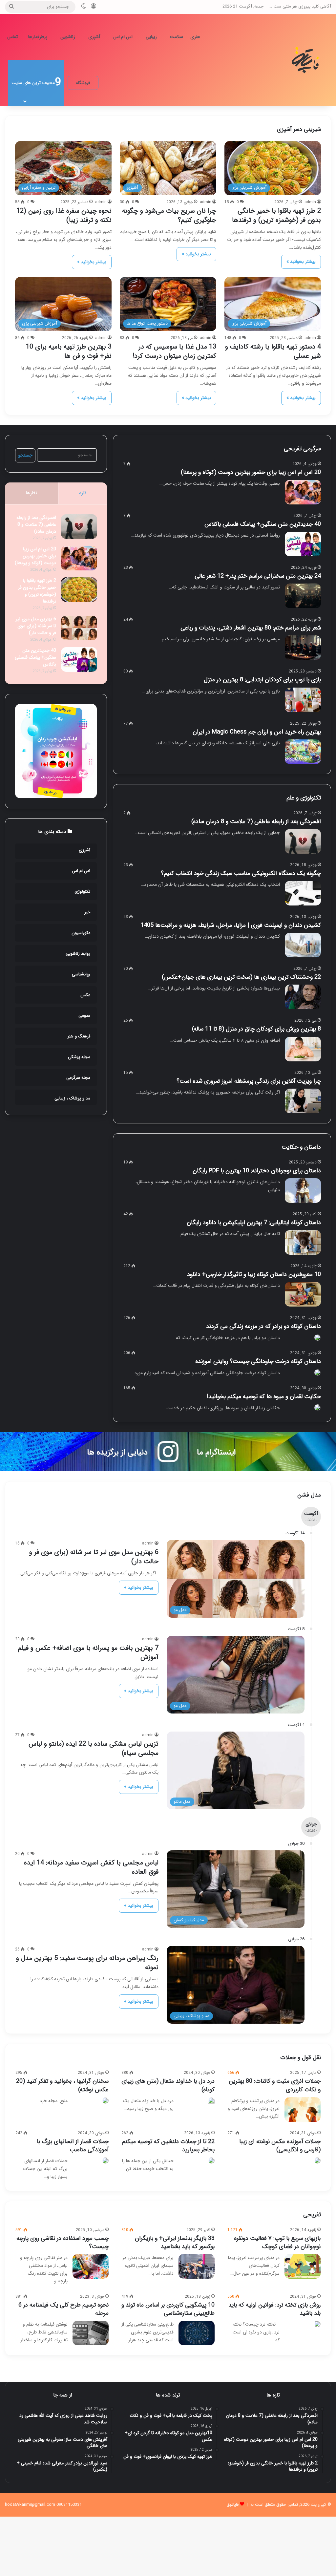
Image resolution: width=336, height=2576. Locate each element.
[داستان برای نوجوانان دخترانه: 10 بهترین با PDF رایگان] (303, 1191)
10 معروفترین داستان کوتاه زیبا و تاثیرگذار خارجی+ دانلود (254, 1274)
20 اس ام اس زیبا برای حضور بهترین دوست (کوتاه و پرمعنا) (251, 472)
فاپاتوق (233, 2505)
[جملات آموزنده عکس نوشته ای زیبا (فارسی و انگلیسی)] (317, 2161)
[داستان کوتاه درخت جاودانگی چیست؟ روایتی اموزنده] (318, 1373)
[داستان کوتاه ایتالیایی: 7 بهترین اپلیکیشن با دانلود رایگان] (303, 1242)
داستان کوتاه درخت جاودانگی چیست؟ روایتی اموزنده (258, 1361)
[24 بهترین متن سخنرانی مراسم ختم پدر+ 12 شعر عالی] (303, 596)
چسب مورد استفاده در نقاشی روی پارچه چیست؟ (63, 2242)
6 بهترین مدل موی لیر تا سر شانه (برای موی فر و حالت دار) (36, 626)
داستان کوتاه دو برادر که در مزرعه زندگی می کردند (263, 1326)
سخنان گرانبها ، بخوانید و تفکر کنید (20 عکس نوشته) (62, 2085)
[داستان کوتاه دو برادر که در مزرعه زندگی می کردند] (318, 1337)
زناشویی (68, 37)
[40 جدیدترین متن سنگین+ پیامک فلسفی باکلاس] (303, 544)
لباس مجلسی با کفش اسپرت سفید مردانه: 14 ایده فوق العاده (91, 1867)
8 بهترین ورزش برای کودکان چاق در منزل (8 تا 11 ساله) (256, 1029)
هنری (195, 37)
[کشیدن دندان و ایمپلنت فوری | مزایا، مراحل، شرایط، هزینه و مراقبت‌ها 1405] (303, 945)
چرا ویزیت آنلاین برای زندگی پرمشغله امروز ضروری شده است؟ (249, 1081)
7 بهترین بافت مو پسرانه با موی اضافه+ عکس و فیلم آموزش (88, 1653)
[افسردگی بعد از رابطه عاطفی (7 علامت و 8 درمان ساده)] (303, 841)
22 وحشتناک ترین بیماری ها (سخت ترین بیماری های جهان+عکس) (241, 977)
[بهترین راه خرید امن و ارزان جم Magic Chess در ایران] (303, 752)
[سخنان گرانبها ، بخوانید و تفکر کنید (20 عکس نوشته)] (105, 2100)
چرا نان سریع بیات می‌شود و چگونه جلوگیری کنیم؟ (169, 215)
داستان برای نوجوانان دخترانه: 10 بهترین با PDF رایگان (257, 1171)
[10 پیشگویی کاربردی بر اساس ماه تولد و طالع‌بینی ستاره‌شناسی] (197, 2333)
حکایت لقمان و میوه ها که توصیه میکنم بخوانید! (264, 1396)
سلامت (177, 37)
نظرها (31, 493)
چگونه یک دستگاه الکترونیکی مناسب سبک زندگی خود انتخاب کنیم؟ (241, 873)
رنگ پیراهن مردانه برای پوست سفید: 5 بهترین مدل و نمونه (87, 1963)
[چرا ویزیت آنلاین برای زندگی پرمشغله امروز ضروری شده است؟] (303, 1101)
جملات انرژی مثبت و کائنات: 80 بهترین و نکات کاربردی (275, 2085)
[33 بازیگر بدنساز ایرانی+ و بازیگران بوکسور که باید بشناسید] (197, 2266)
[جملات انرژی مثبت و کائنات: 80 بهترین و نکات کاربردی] (303, 2109)
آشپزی (94, 37)
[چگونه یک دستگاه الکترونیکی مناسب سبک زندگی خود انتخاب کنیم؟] (303, 893)
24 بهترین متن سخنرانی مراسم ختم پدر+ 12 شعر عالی (258, 576)
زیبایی (151, 37)
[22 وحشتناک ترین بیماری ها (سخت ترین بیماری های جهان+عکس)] (303, 997)
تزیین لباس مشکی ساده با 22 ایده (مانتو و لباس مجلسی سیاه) (94, 1748)
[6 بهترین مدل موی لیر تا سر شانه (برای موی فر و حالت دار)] (79, 628)
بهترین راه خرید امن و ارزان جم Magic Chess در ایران (257, 732)
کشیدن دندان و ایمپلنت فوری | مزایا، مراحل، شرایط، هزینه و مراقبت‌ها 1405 (231, 925)
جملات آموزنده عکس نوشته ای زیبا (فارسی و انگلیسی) (280, 2146)
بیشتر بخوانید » (301, 262)
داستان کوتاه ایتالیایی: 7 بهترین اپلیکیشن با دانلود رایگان (254, 1223)
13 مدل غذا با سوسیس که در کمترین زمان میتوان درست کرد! (174, 351)
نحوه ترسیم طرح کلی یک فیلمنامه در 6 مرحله (63, 2309)
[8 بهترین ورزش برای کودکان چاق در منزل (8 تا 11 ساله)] (303, 1049)
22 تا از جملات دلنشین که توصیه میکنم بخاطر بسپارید (168, 2146)
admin (310, 202)
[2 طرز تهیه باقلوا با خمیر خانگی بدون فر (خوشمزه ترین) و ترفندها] (79, 590)
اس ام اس (123, 37)
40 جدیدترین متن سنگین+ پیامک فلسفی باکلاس (261, 524)
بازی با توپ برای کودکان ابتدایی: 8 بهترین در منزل (262, 680)
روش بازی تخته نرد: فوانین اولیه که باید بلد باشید (274, 2309)
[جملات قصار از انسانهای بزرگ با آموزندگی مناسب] (105, 2161)
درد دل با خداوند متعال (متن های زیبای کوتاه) (168, 2085)
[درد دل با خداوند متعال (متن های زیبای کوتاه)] (211, 2102)
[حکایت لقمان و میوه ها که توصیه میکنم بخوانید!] (318, 1408)
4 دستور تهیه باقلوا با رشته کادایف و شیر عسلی (273, 351)
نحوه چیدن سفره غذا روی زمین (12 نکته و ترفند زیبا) (64, 215)
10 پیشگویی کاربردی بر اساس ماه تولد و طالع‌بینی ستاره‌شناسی (168, 2309)
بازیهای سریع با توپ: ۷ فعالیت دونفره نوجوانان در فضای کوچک (277, 2242)
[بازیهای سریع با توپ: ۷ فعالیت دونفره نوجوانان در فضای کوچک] (303, 2266)
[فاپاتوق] (306, 60)
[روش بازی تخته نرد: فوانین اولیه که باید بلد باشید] (317, 2324)
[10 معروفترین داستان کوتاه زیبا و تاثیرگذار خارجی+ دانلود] (303, 1294)
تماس (12, 37)
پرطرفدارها (38, 37)
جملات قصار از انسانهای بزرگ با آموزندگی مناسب (73, 2146)
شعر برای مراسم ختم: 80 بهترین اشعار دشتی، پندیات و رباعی (251, 628)
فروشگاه (83, 83)
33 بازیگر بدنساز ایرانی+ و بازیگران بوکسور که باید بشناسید (175, 2242)
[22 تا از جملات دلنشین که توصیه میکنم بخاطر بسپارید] (211, 2161)
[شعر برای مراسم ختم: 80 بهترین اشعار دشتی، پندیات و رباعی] (303, 648)
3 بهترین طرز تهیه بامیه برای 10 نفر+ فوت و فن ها (69, 351)
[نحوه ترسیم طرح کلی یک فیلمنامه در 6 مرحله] (91, 2333)
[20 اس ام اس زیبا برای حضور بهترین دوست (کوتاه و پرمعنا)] (303, 492)
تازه (83, 493)
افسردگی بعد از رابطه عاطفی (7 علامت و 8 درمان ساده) (256, 821)
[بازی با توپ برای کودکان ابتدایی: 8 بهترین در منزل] (303, 700)
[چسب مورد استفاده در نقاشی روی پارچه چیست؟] (91, 2266)
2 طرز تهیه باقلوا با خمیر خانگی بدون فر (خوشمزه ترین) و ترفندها (276, 215)
